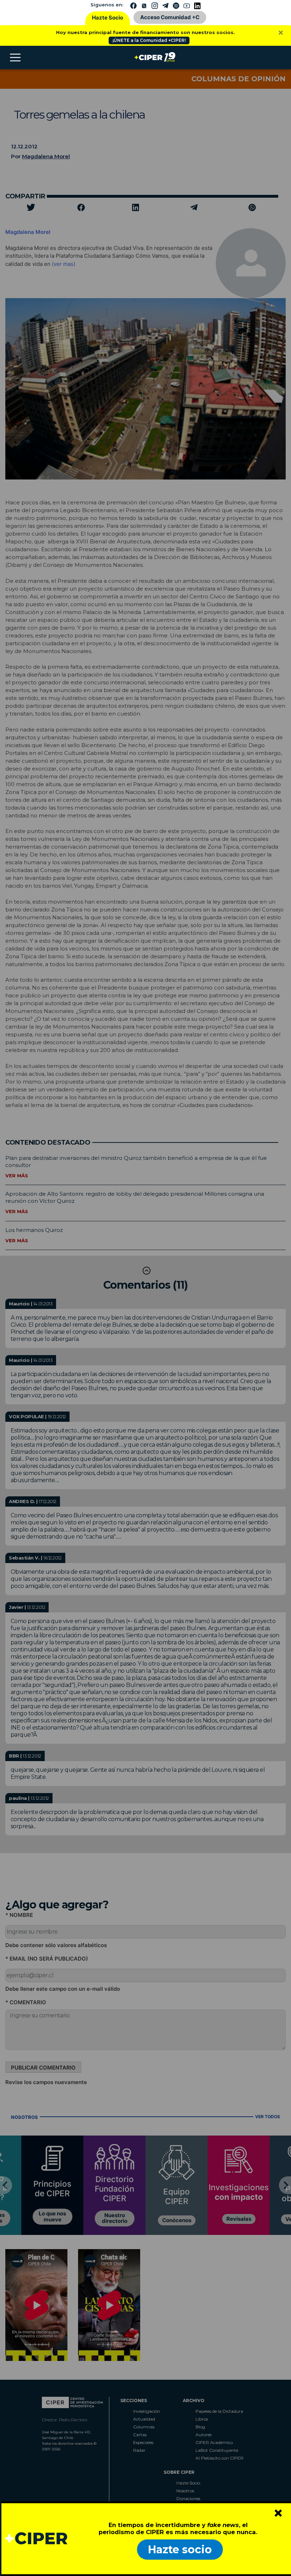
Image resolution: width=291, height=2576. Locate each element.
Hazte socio (180, 2550)
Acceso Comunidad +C (170, 17)
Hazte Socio (108, 18)
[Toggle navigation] (15, 57)
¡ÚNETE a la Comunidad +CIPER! (149, 40)
